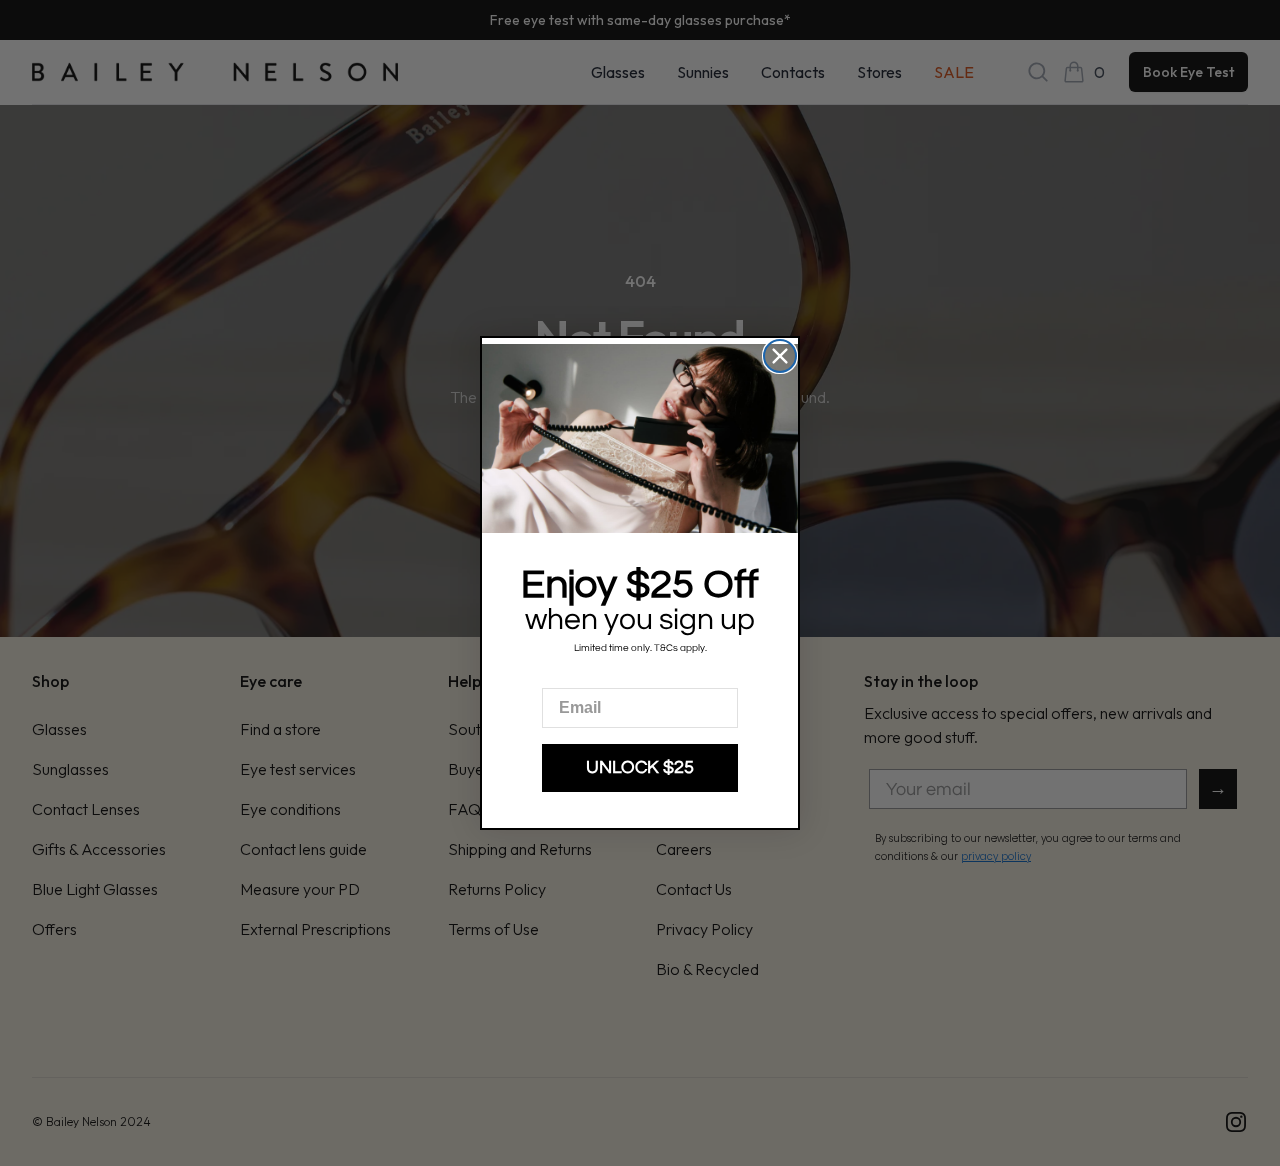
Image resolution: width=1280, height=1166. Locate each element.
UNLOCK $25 (640, 767)
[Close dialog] (780, 356)
